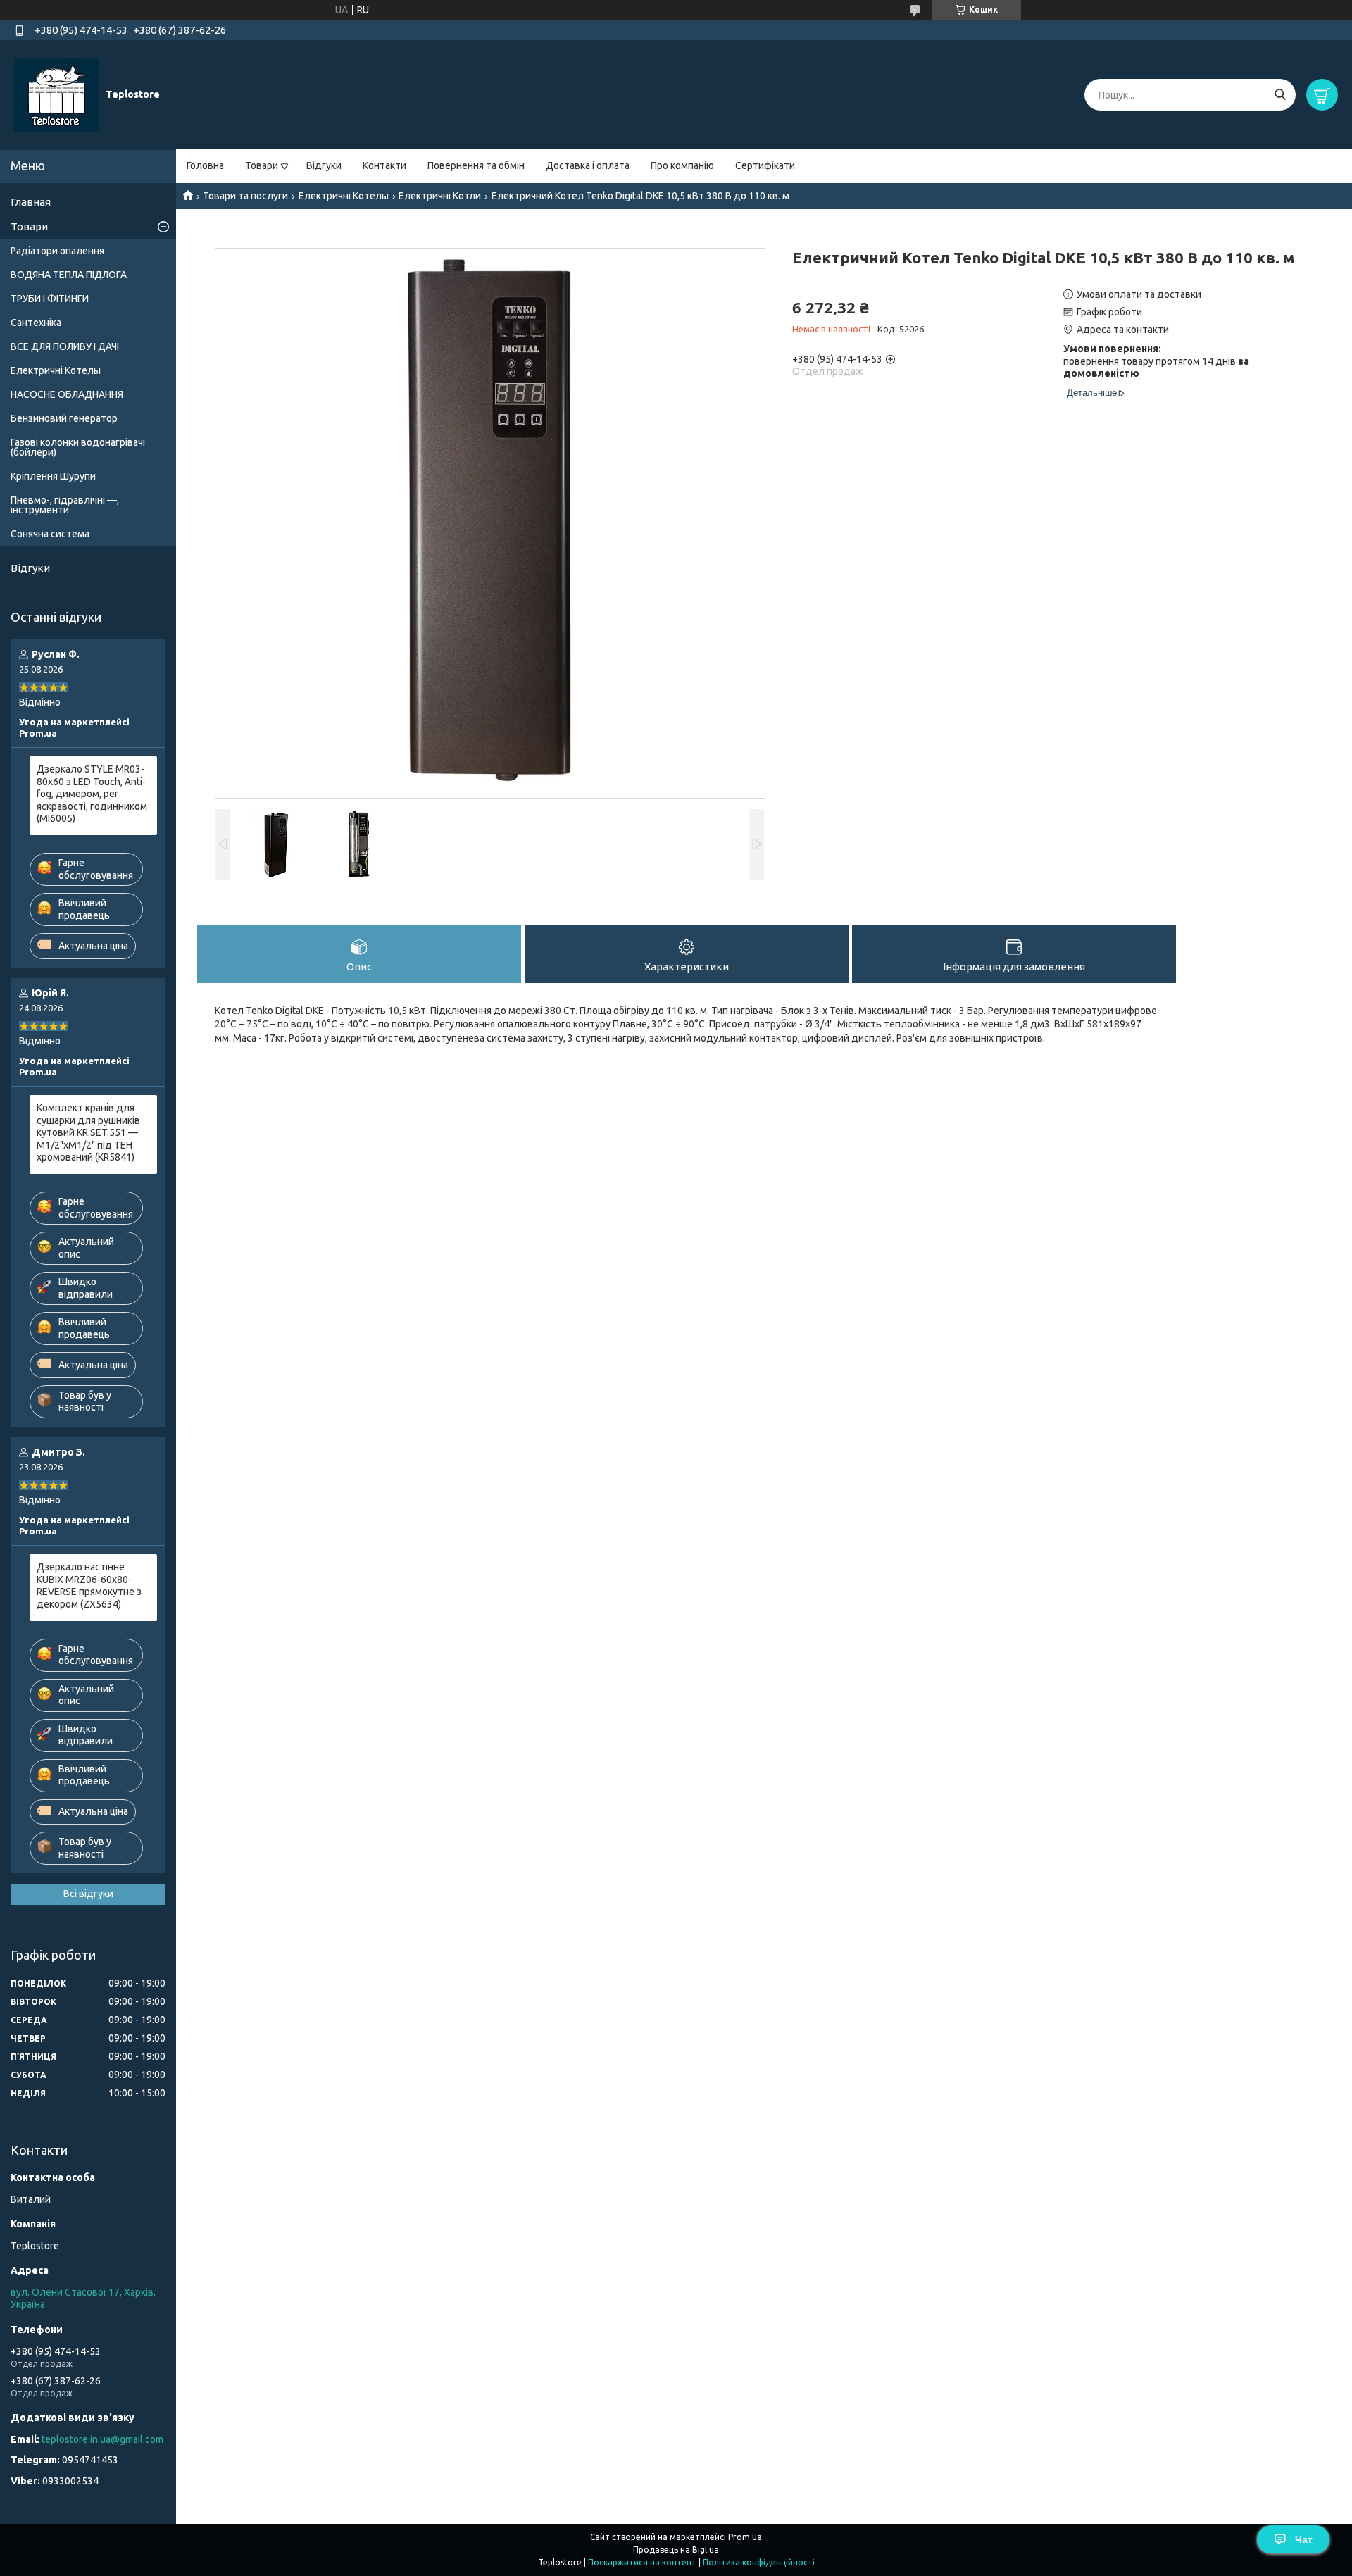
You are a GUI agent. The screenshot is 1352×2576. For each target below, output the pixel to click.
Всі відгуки (88, 1894)
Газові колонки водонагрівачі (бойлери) (78, 447)
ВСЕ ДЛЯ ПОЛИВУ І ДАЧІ (65, 346)
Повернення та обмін (476, 165)
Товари (262, 165)
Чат (1304, 2539)
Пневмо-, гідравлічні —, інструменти (65, 505)
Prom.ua (745, 2537)
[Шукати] (1280, 95)
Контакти (384, 165)
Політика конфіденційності (759, 2562)
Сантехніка (36, 323)
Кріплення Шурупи (53, 476)
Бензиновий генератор (64, 418)
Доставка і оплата (588, 165)
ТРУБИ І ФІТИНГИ (50, 299)
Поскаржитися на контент (642, 2562)
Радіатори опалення (57, 251)
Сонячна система (50, 534)
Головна (205, 165)
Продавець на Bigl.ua (676, 2550)
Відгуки (324, 165)
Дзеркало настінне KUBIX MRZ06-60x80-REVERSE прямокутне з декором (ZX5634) (89, 1586)
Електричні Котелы (344, 196)
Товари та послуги (245, 196)
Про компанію (682, 165)
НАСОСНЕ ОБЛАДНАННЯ (67, 394)
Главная (31, 202)
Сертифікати (765, 165)
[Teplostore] (56, 94)
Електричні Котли (440, 196)
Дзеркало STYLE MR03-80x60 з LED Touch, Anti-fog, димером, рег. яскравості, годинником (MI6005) (92, 794)
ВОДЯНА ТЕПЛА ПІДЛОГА (69, 275)
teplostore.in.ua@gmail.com (102, 2439)
